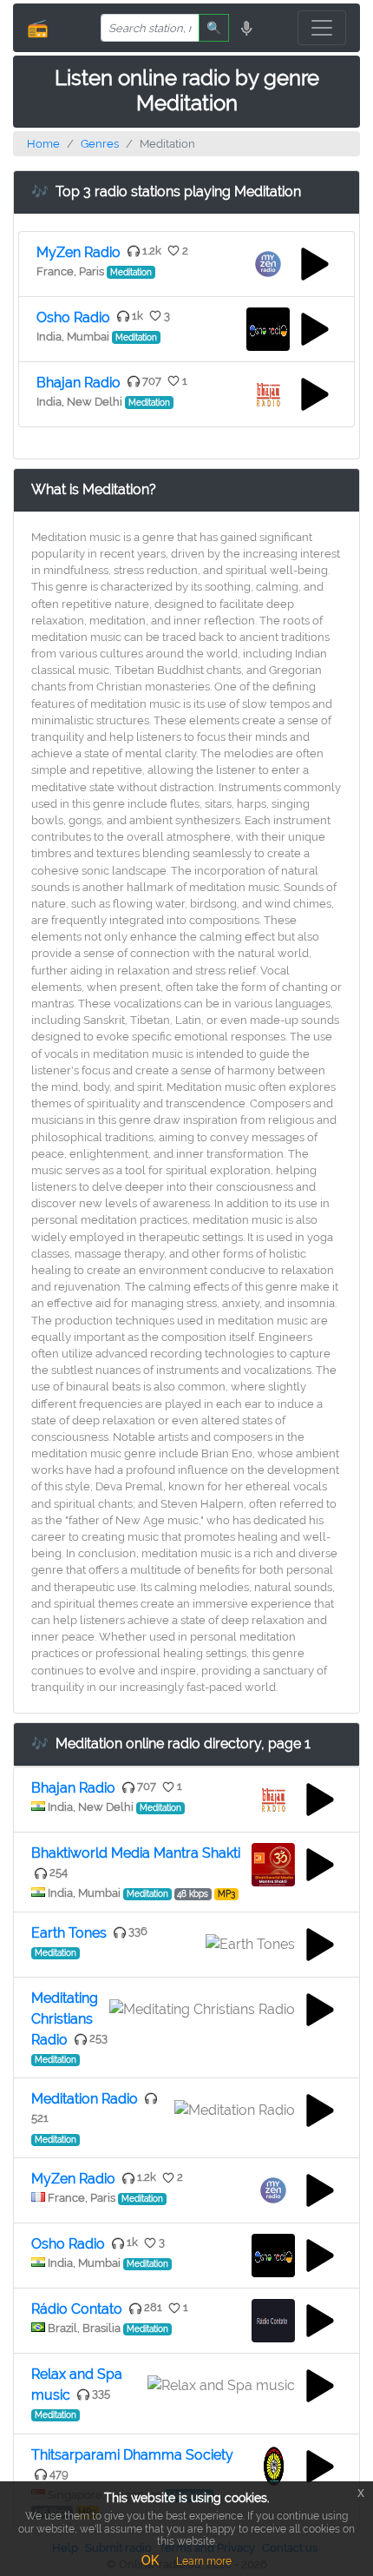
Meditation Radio (85, 2099)
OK (150, 2560)
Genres (100, 144)
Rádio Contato (77, 2309)
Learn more (204, 2561)
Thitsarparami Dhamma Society (132, 2455)
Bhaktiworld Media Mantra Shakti (136, 1853)
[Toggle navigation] (322, 28)
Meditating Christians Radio (65, 2019)
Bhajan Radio (79, 383)
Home (43, 144)
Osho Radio (73, 317)
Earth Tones (69, 1933)
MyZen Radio (79, 252)
